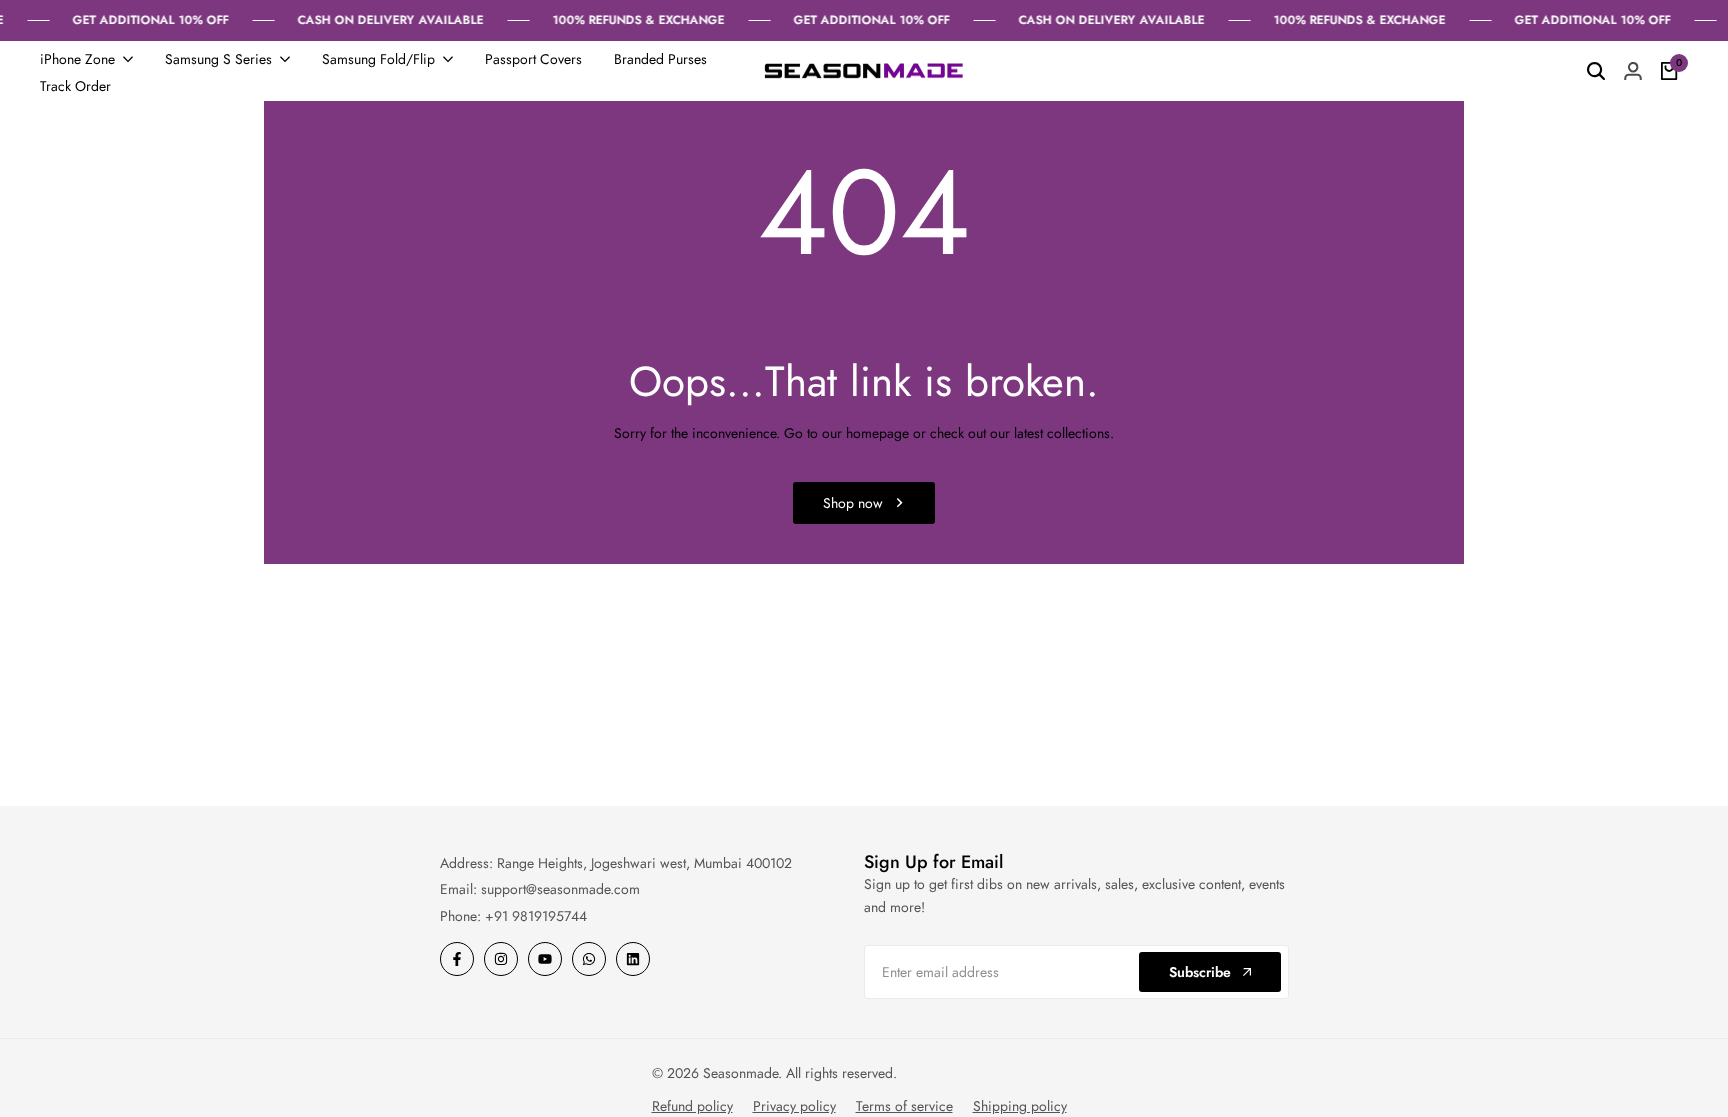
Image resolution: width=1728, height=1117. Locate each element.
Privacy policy (794, 1106)
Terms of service (904, 1106)
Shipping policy (1020, 1106)
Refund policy (692, 1106)
